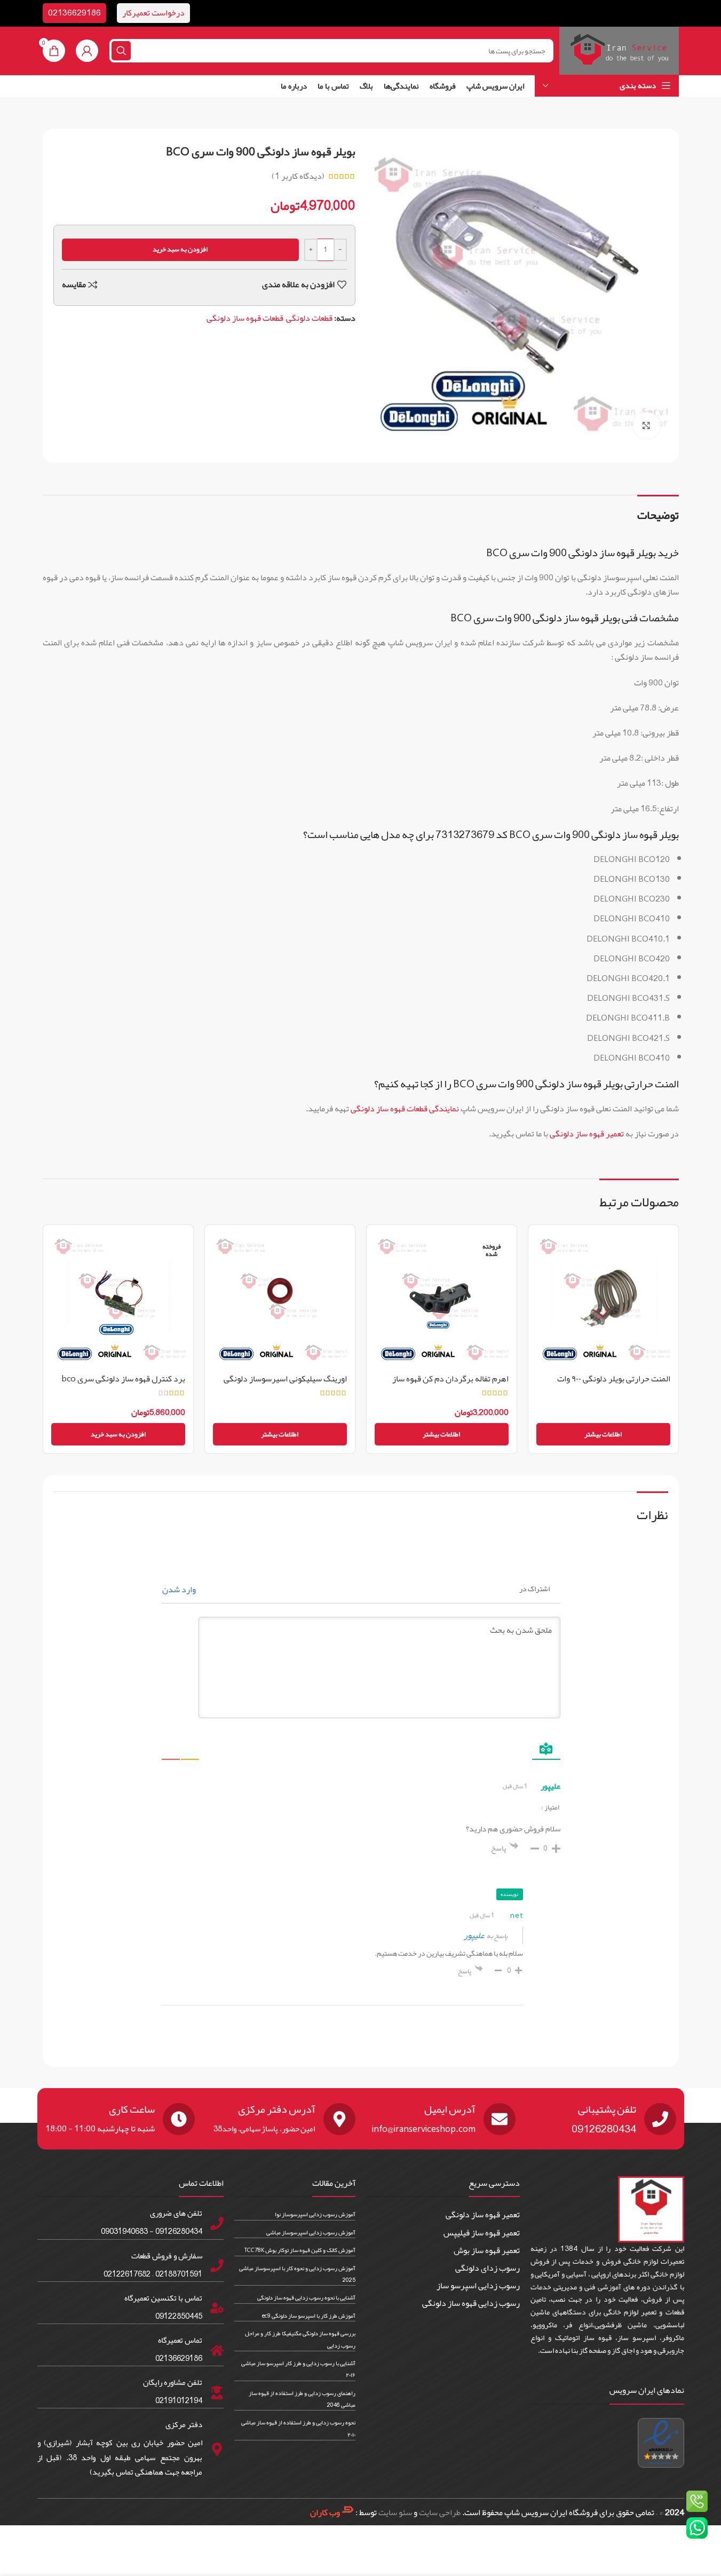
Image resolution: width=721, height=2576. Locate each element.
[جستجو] (121, 51)
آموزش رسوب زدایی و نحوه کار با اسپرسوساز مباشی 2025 (297, 2273)
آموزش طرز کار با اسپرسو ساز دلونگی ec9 (309, 2316)
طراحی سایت (440, 2512)
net (516, 1915)
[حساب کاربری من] (87, 51)
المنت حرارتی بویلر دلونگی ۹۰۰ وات (614, 1379)
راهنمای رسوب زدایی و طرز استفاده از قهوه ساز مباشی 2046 (302, 2398)
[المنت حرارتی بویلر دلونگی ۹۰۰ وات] (603, 1300)
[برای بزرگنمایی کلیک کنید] (646, 425)
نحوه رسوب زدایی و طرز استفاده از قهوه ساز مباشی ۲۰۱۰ (298, 2428)
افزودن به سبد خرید (180, 249)
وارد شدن (180, 1590)
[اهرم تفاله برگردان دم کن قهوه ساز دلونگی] (442, 1300)
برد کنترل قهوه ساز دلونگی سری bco (123, 1379)
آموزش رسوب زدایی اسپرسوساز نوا (315, 2214)
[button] (118, 1434)
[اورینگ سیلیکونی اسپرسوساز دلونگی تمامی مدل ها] (280, 1300)
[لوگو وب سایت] (619, 54)
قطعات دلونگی (309, 318)
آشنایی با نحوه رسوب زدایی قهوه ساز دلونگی (306, 2297)
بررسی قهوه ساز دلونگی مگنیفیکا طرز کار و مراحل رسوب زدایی (300, 2339)
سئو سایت (395, 2512)
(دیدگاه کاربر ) (298, 176)
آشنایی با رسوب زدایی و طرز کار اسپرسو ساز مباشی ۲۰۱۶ (298, 2369)
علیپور (474, 1935)
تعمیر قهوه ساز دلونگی (587, 1134)
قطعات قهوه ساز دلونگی (245, 318)
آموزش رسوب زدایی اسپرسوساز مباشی (311, 2232)
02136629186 (74, 13)
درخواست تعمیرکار (153, 13)
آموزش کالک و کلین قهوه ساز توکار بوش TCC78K (300, 2250)
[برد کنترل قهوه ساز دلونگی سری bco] (118, 1300)
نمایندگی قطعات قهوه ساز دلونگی (405, 1109)
